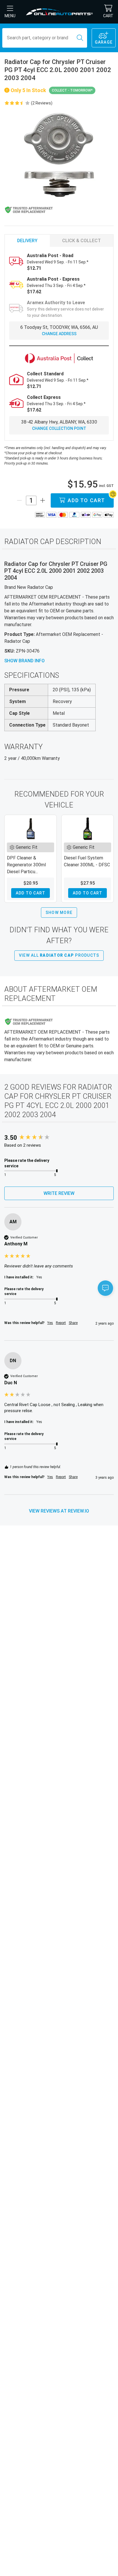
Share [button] (73, 1323)
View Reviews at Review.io (59, 1511)
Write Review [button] (59, 1193)
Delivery (27, 241)
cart (108, 16)
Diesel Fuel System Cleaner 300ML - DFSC (87, 861)
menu (10, 16)
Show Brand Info (24, 661)
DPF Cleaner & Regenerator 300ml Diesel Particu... (26, 865)
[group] (59, 1138)
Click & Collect (81, 241)
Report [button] (61, 1323)
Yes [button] (50, 1323)
